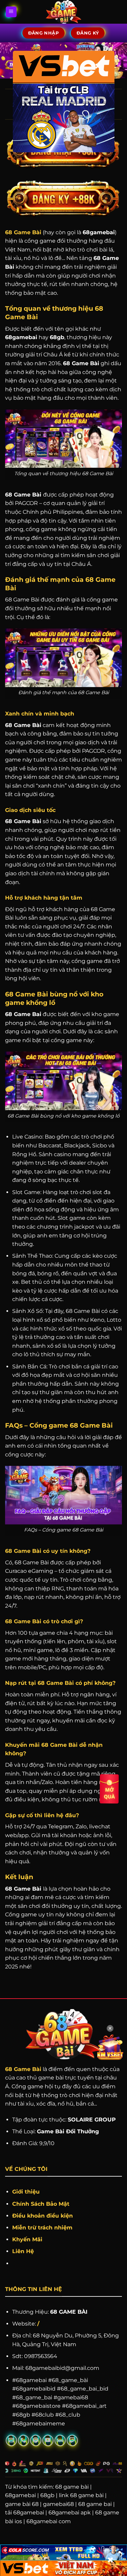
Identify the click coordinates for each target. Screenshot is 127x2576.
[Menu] (11, 12)
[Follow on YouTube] (48, 2440)
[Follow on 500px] (60, 2440)
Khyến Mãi (28, 2239)
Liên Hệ (23, 2251)
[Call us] (24, 2440)
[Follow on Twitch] (72, 2440)
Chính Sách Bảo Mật (41, 2204)
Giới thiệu (26, 2192)
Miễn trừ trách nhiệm (42, 2228)
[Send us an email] (11, 2440)
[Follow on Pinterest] (36, 2440)
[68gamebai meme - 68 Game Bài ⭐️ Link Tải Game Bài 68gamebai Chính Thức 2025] (63, 12)
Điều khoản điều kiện (43, 2216)
